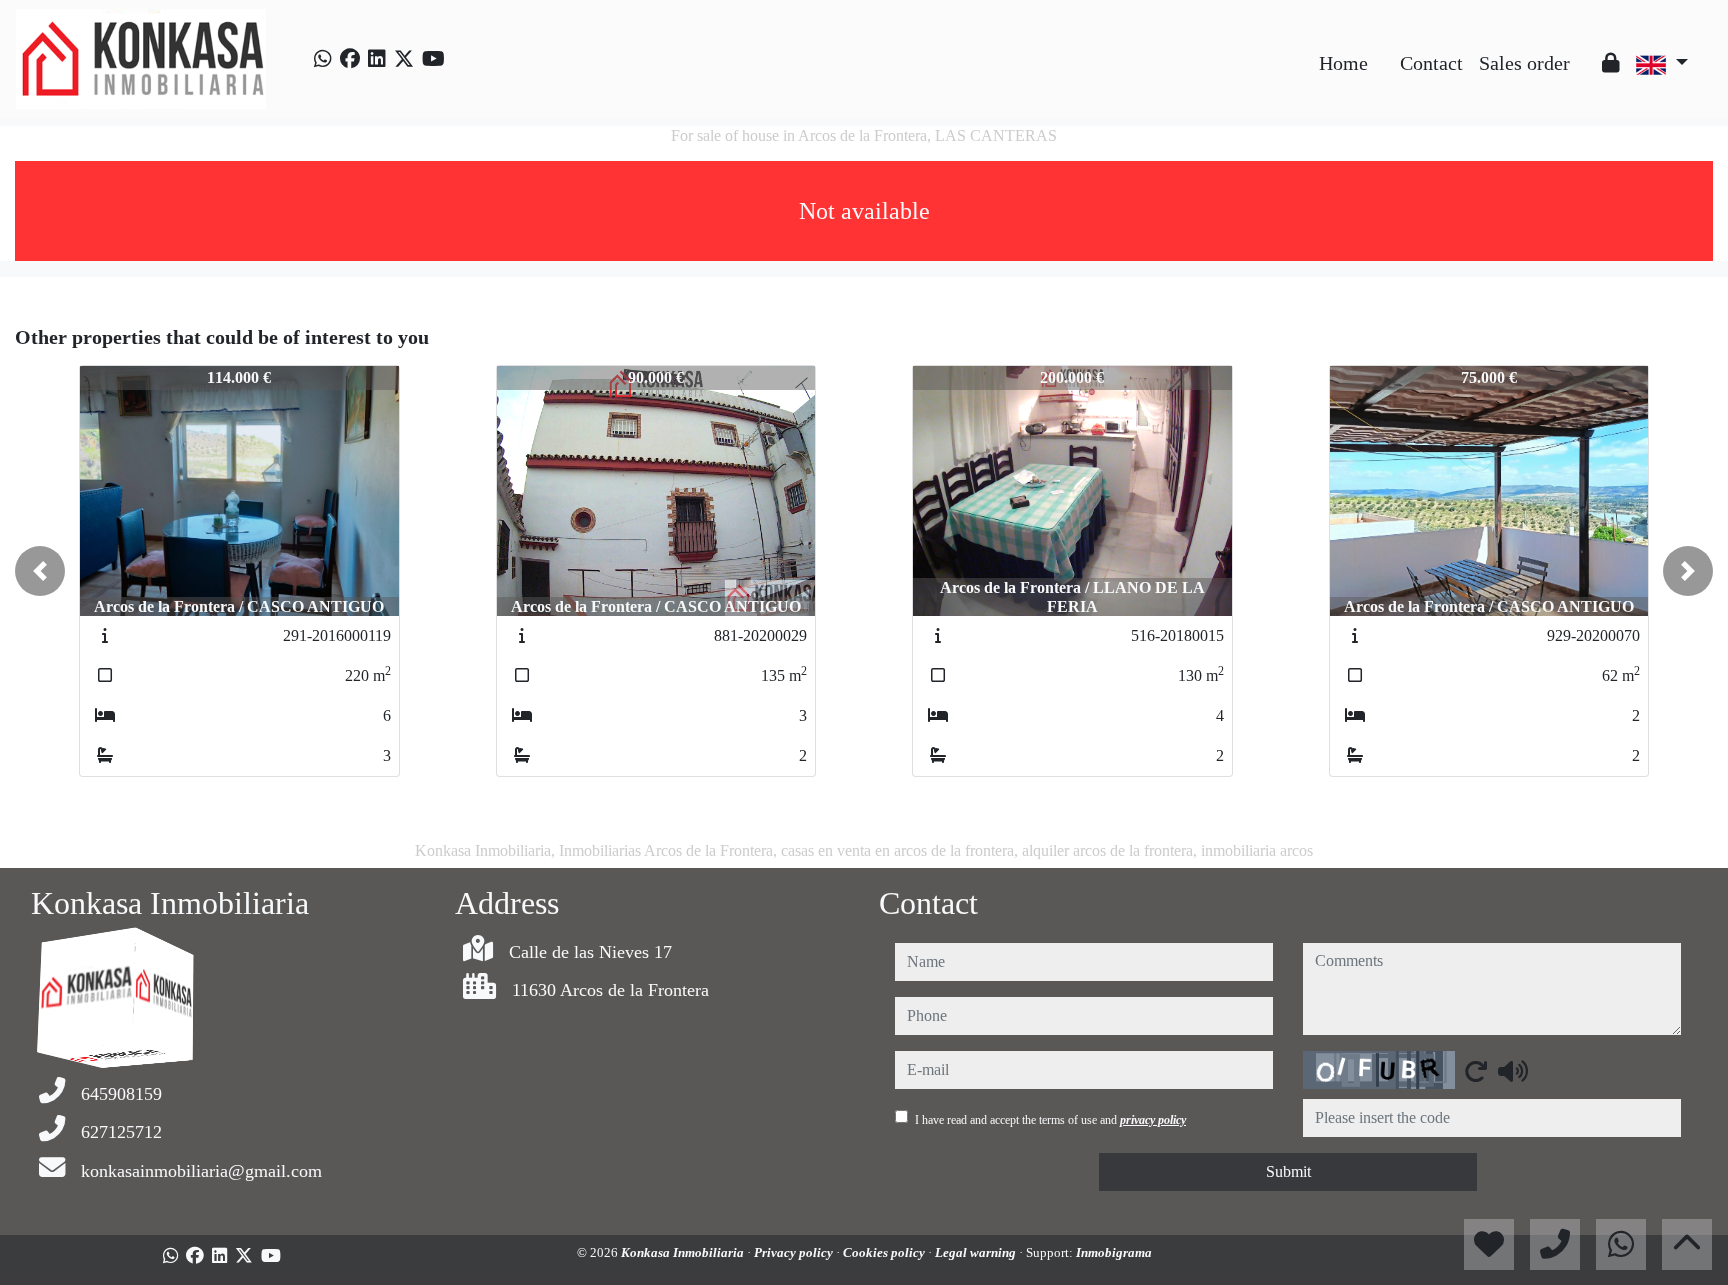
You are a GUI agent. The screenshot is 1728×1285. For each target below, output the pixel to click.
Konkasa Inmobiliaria (684, 1252)
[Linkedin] (377, 59)
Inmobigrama (1114, 1252)
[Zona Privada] (1611, 63)
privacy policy (1153, 1120)
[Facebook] (350, 59)
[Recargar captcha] (1476, 1071)
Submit (1288, 1171)
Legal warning (977, 1252)
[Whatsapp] (323, 59)
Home (1343, 63)
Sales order (1524, 63)
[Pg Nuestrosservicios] (1384, 48)
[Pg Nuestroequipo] (1586, 48)
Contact (1431, 63)
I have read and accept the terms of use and (1050, 1120)
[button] (40, 571)
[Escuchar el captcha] (1513, 1071)
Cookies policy (885, 1252)
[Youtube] (433, 59)
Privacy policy (795, 1252)
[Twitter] (404, 59)
